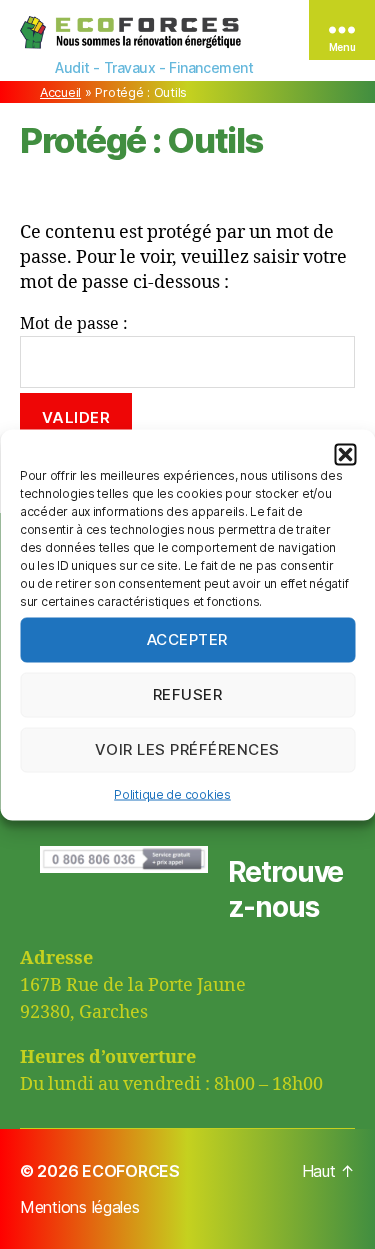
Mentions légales (80, 1207)
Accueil (60, 92)
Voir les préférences (187, 749)
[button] (345, 454)
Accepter (187, 639)
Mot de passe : (74, 324)
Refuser (188, 694)
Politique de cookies (172, 793)
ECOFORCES (131, 1171)
